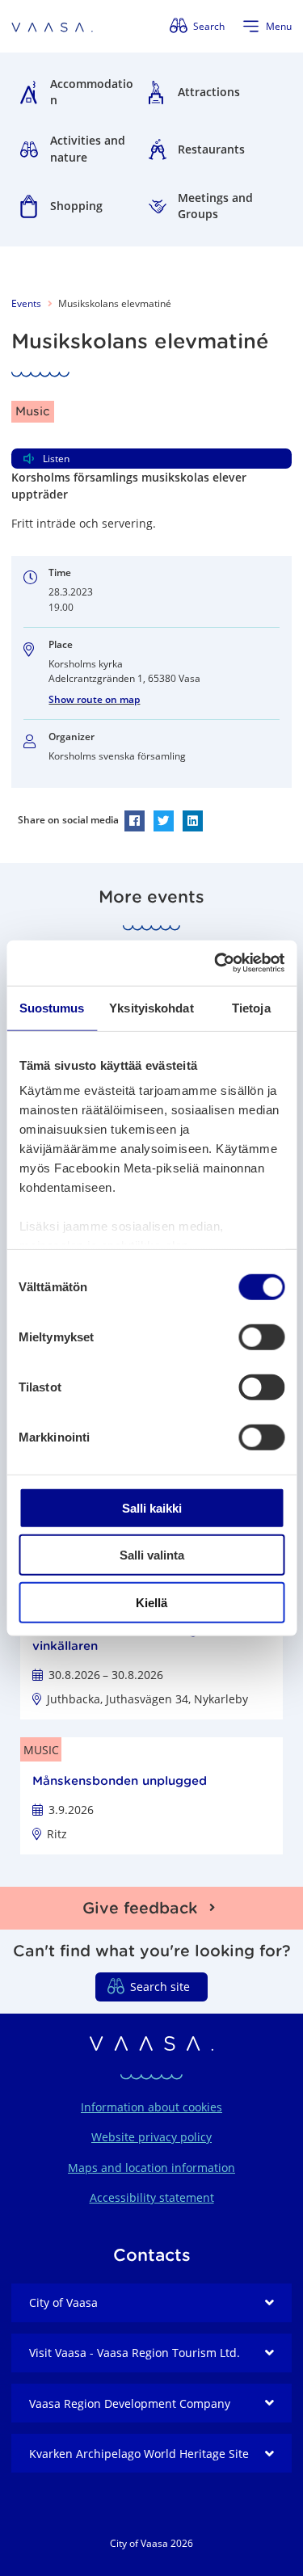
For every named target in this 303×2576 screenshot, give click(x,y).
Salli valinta (152, 1555)
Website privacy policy (151, 2137)
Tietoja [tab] (251, 1007)
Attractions (209, 92)
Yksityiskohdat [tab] (151, 1007)
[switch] (261, 1336)
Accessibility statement (152, 2197)
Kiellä (151, 1602)
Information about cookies (151, 2107)
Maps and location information (151, 2168)
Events (26, 303)
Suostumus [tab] (52, 1007)
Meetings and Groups (215, 206)
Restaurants (211, 149)
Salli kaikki (152, 1507)
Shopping (76, 206)
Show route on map (94, 699)
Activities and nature (88, 149)
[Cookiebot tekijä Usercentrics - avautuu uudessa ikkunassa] (216, 963)
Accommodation (92, 92)
